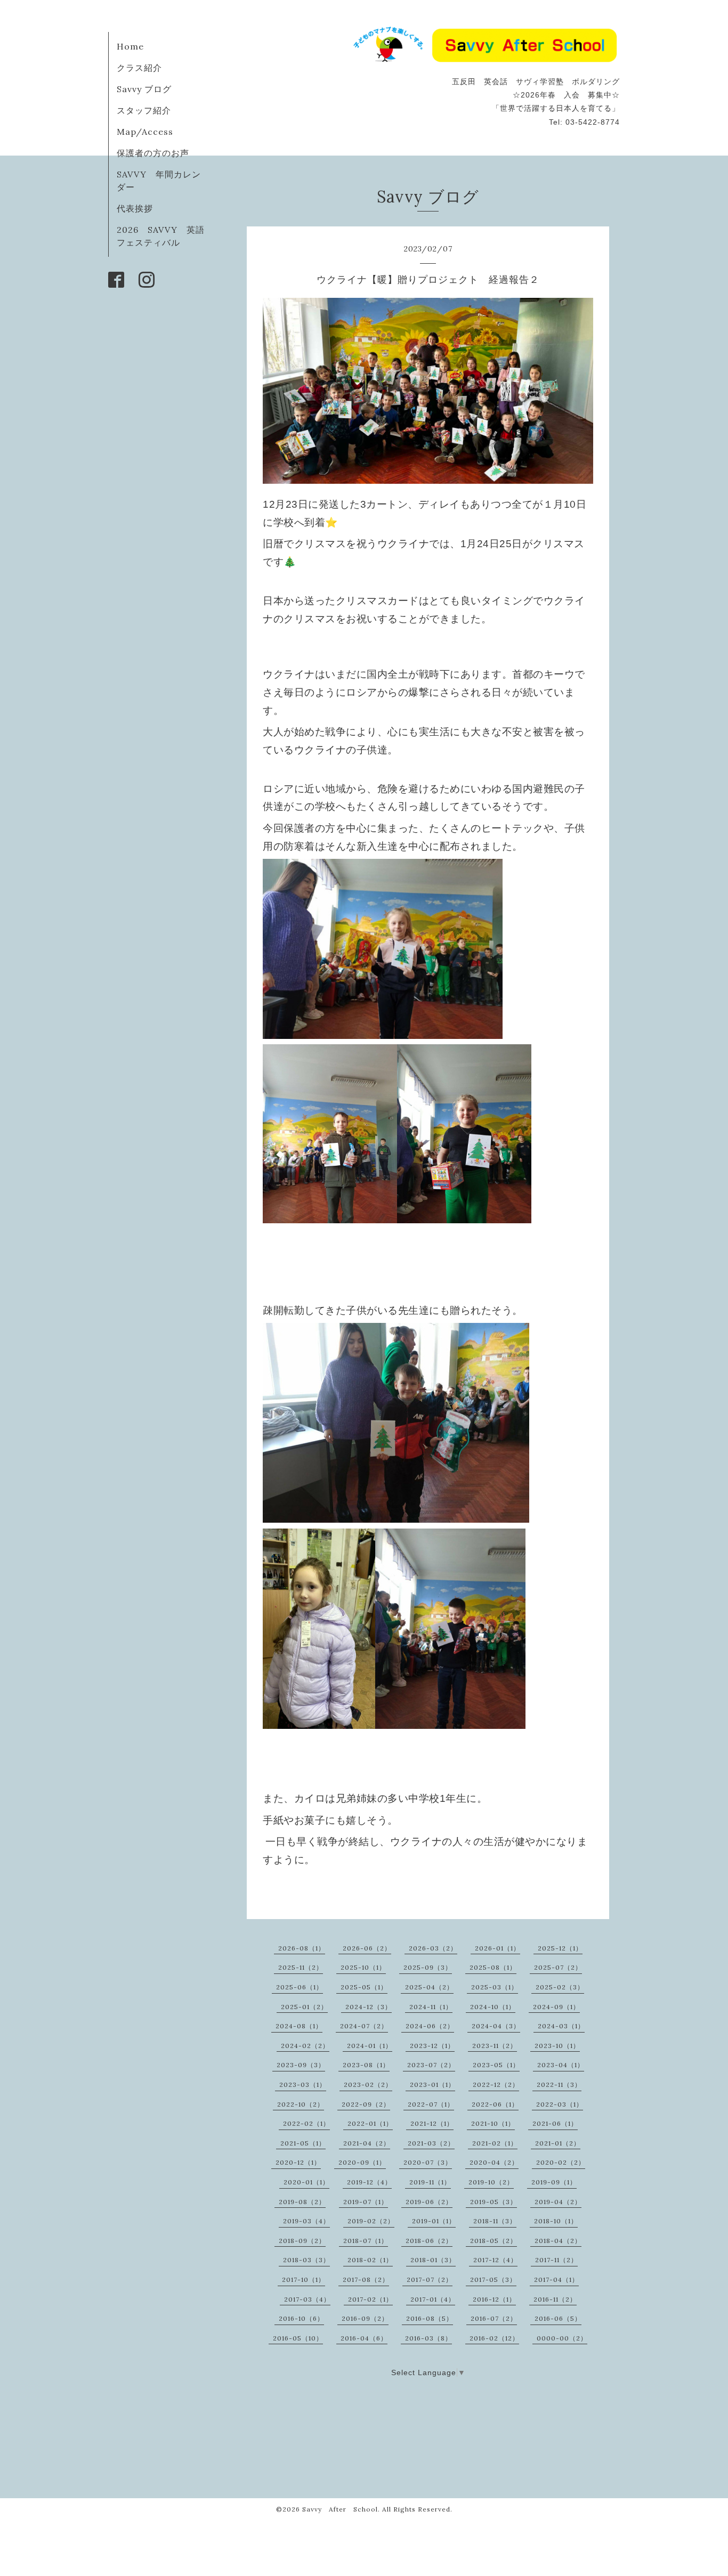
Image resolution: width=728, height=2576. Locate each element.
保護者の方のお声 (153, 153)
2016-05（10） (298, 2338)
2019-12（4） (369, 2182)
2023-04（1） (561, 2065)
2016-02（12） (494, 2338)
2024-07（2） (364, 2026)
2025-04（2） (429, 1987)
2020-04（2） (494, 2162)
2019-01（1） (434, 2221)
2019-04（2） (558, 2202)
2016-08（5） (430, 2318)
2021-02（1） (495, 2143)
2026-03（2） (433, 1948)
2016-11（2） (555, 2299)
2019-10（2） (491, 2182)
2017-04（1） (556, 2280)
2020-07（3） (428, 2162)
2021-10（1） (493, 2123)
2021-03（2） (431, 2143)
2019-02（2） (371, 2221)
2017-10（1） (304, 2280)
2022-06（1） (495, 2104)
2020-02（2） (561, 2162)
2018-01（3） (433, 2260)
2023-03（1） (303, 2085)
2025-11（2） (301, 1967)
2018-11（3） (495, 2221)
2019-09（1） (554, 2182)
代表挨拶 (135, 208)
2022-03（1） (560, 2104)
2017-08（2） (366, 2280)
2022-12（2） (496, 2085)
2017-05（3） (493, 2280)
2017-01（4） (433, 2299)
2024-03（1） (561, 2026)
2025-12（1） (560, 1948)
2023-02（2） (368, 2085)
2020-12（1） (298, 2162)
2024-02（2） (305, 2046)
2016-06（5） (558, 2318)
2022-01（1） (370, 2123)
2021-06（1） (555, 2123)
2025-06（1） (300, 1987)
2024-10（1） (493, 2007)
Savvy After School (340, 2509)
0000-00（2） (562, 2338)
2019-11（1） (430, 2182)
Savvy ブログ (144, 89)
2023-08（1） (366, 2065)
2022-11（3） (559, 2085)
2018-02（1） (370, 2260)
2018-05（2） (494, 2241)
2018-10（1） (556, 2221)
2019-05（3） (494, 2202)
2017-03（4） (307, 2299)
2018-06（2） (429, 2241)
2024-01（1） (370, 2046)
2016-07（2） (494, 2318)
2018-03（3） (306, 2260)
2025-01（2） (304, 2007)
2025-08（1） (493, 1967)
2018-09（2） (302, 2241)
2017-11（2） (556, 2260)
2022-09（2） (366, 2104)
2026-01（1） (498, 1948)
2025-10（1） (363, 1967)
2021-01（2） (558, 2143)
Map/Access (145, 132)
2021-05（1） (303, 2143)
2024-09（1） (556, 2007)
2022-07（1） (431, 2104)
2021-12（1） (432, 2123)
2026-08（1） (302, 1948)
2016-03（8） (428, 2338)
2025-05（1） (364, 1987)
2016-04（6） (364, 2338)
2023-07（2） (431, 2065)
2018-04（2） (558, 2241)
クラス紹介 (139, 68)
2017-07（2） (430, 2280)
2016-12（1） (494, 2299)
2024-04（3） (496, 2026)
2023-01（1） (432, 2085)
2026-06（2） (367, 1948)
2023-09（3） (301, 2065)
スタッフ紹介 (144, 110)
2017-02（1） (370, 2299)
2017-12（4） (495, 2260)
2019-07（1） (366, 2202)
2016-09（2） (365, 2318)
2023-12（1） (432, 2046)
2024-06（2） (430, 2026)
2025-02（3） (560, 1987)
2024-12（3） (369, 2007)
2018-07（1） (366, 2241)
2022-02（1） (306, 2123)
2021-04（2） (367, 2143)
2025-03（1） (495, 1987)
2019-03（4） (306, 2221)
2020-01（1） (306, 2182)
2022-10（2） (301, 2104)
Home (130, 46)
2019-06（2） (429, 2202)
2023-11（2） (495, 2046)
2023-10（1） (557, 2046)
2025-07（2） (558, 1967)
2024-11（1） (431, 2007)
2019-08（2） (302, 2202)
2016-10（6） (301, 2318)
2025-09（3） (428, 1967)
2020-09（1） (362, 2162)
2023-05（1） (496, 2065)
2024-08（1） (299, 2026)
